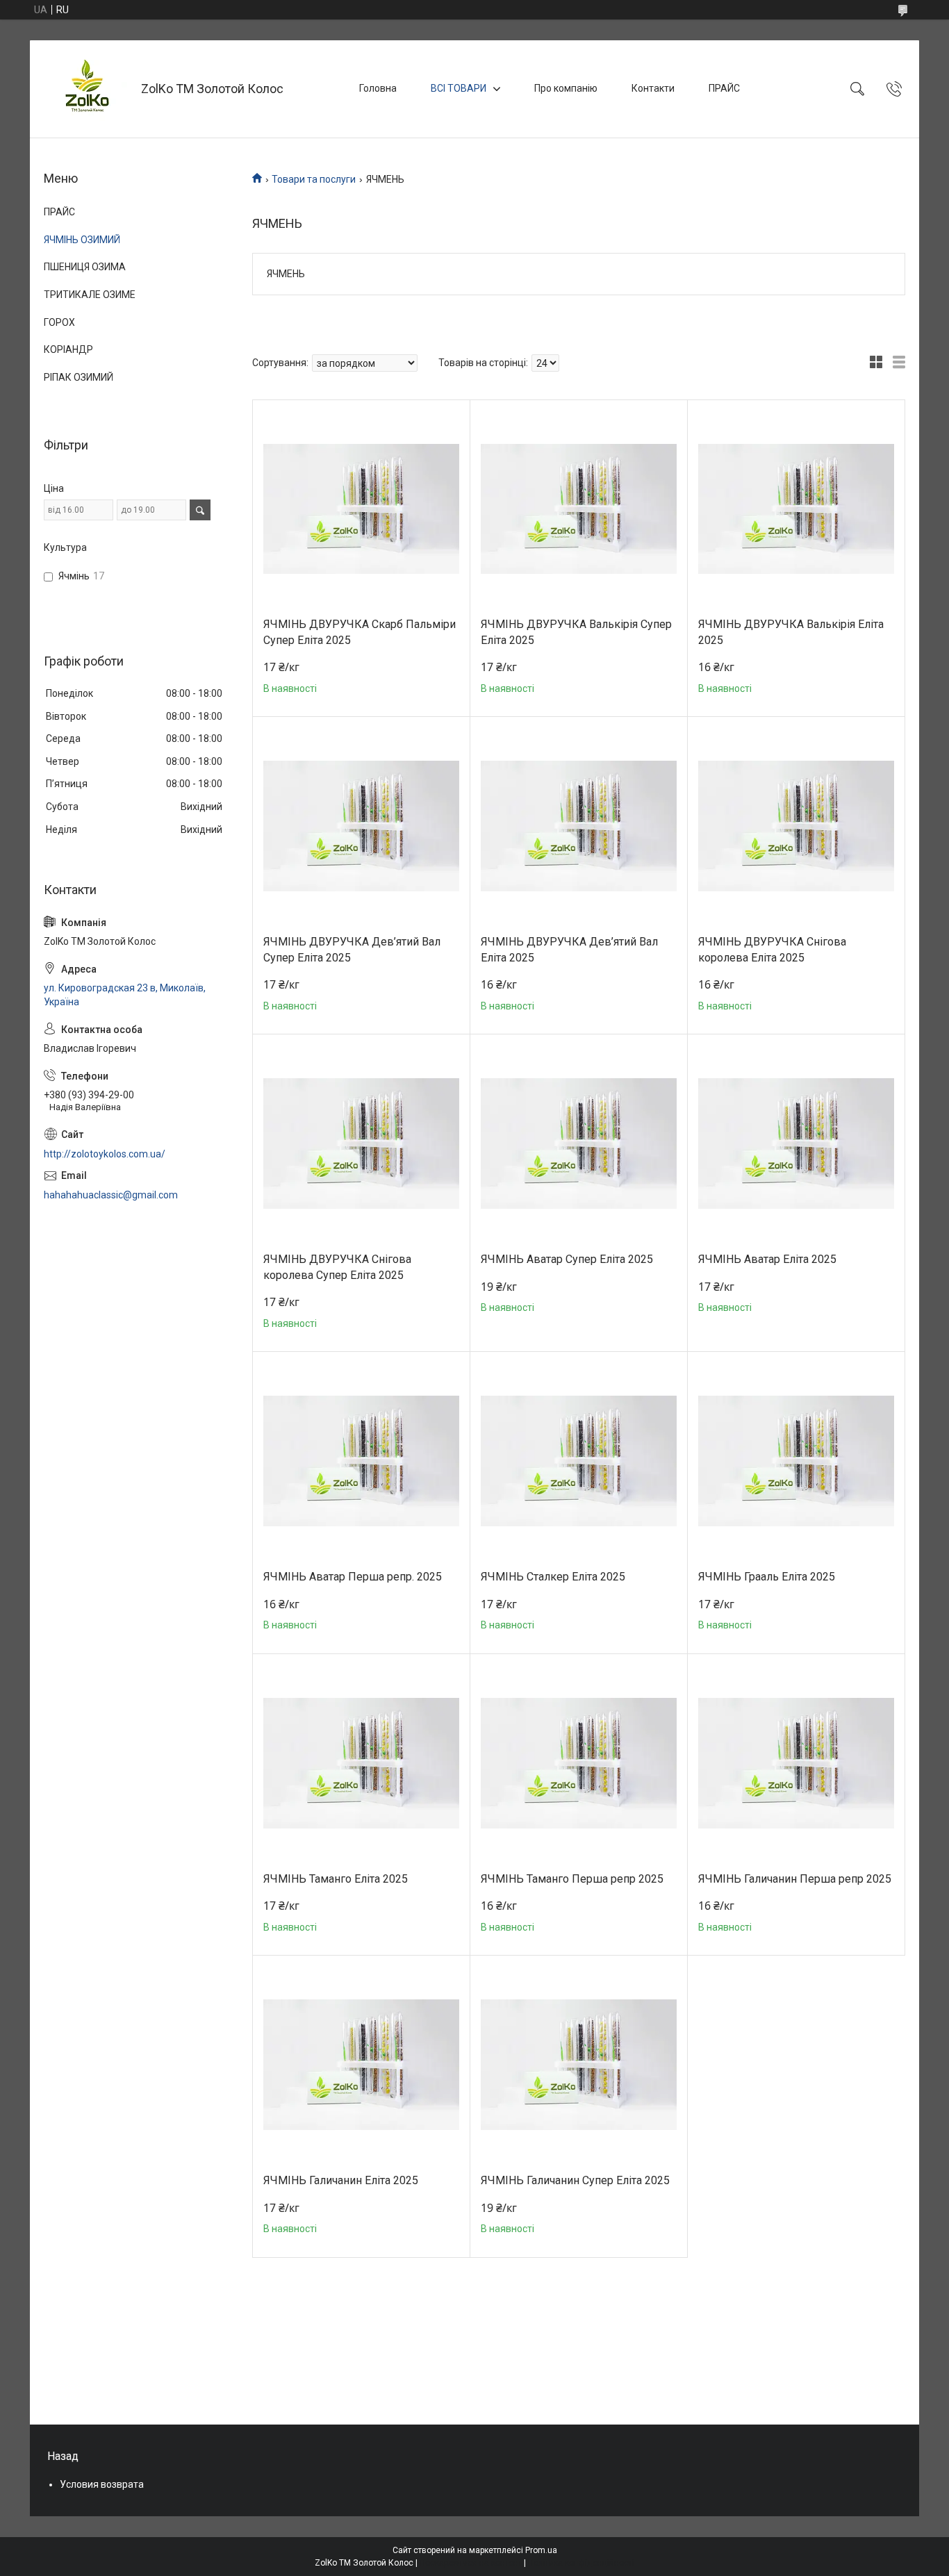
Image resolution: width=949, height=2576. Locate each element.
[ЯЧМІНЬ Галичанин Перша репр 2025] (796, 1763)
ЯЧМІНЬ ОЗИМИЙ (82, 240)
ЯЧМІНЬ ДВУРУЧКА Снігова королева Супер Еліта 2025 (337, 1267)
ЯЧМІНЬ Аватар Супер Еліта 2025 (567, 1259)
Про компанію (566, 88)
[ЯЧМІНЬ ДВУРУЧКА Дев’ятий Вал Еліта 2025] (579, 826)
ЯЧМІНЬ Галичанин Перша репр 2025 (795, 1879)
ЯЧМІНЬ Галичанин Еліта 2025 (341, 2180)
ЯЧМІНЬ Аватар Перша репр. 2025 (353, 1577)
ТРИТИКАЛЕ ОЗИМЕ (90, 295)
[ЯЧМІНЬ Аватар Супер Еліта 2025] (579, 1143)
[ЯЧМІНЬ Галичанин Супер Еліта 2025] (579, 2065)
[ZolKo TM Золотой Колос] (87, 89)
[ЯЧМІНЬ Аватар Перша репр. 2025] (361, 1461)
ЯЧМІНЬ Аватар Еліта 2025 (767, 1259)
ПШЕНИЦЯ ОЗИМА (85, 267)
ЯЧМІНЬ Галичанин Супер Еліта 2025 (575, 2180)
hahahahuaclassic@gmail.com (111, 1195)
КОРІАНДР (68, 349)
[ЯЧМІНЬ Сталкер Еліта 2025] (579, 1461)
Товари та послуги (314, 179)
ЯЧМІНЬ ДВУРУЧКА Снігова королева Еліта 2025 (772, 949)
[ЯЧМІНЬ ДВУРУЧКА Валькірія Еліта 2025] (796, 509)
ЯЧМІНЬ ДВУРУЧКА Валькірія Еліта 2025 (791, 632)
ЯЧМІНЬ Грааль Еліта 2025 (767, 1577)
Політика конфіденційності (581, 2563)
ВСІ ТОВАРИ (459, 88)
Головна (378, 88)
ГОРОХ (59, 322)
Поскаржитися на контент (471, 2563)
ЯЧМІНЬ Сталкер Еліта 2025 (553, 1577)
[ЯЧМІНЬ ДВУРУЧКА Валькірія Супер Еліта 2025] (579, 509)
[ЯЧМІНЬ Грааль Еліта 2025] (796, 1461)
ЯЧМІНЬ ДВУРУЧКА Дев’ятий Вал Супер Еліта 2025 (352, 949)
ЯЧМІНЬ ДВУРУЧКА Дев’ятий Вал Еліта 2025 (569, 949)
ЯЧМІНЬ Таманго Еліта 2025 (336, 1879)
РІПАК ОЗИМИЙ (79, 377)
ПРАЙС (724, 88)
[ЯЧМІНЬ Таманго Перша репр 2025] (579, 1763)
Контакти (653, 88)
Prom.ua (541, 2550)
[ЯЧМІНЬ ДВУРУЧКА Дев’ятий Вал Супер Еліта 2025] (361, 826)
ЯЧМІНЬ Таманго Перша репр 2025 (572, 1879)
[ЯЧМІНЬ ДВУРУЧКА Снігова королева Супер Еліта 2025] (361, 1143)
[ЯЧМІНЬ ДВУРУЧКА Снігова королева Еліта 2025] (796, 826)
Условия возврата (102, 2484)
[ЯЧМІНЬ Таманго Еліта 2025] (361, 1763)
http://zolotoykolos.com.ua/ (105, 1154)
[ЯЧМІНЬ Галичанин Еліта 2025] (361, 2065)
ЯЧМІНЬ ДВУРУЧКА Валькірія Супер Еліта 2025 (576, 632)
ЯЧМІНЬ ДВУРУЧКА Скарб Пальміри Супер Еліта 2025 (360, 632)
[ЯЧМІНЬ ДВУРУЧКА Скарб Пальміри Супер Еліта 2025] (361, 509)
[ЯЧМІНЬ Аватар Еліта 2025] (796, 1143)
